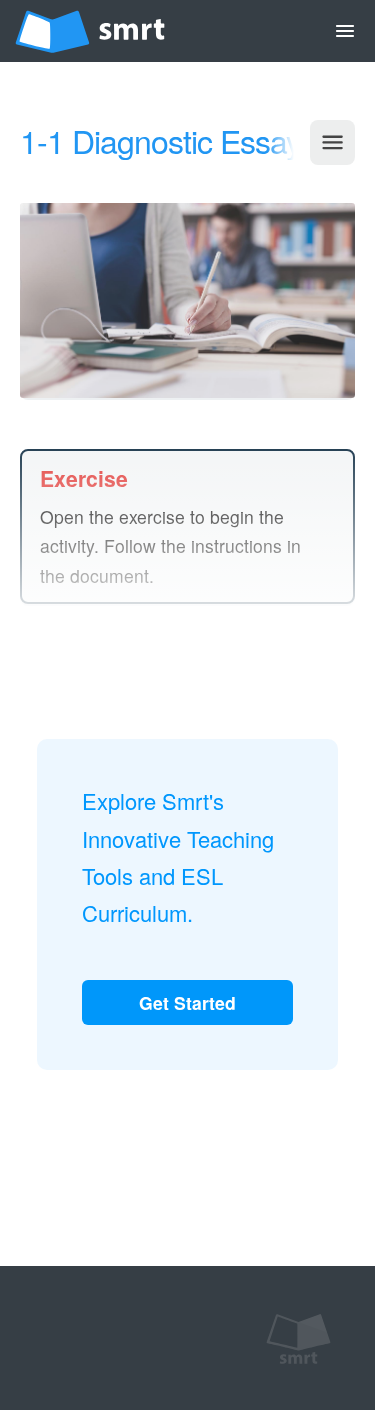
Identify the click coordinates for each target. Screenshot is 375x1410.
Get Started (187, 1002)
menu (345, 31)
